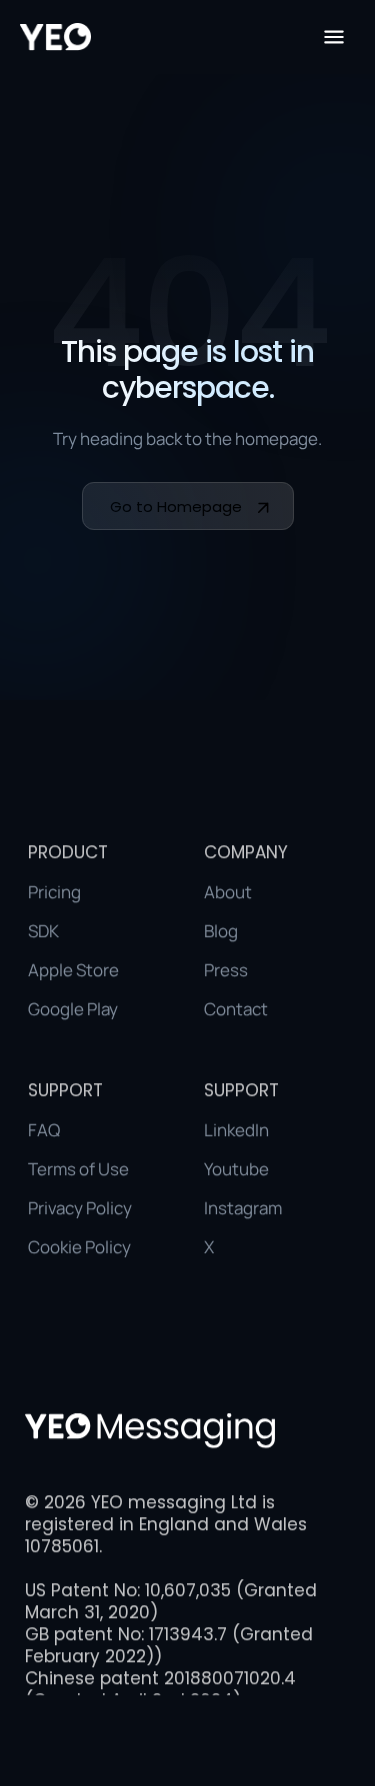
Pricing (54, 891)
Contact (236, 1008)
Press (226, 969)
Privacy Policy (80, 1207)
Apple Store (73, 969)
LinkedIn (236, 1129)
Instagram (243, 1207)
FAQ (44, 1129)
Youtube (236, 1168)
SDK (43, 930)
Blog (221, 930)
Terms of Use (78, 1168)
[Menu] (334, 37)
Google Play (73, 1008)
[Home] (55, 37)
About (228, 891)
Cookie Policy (79, 1246)
